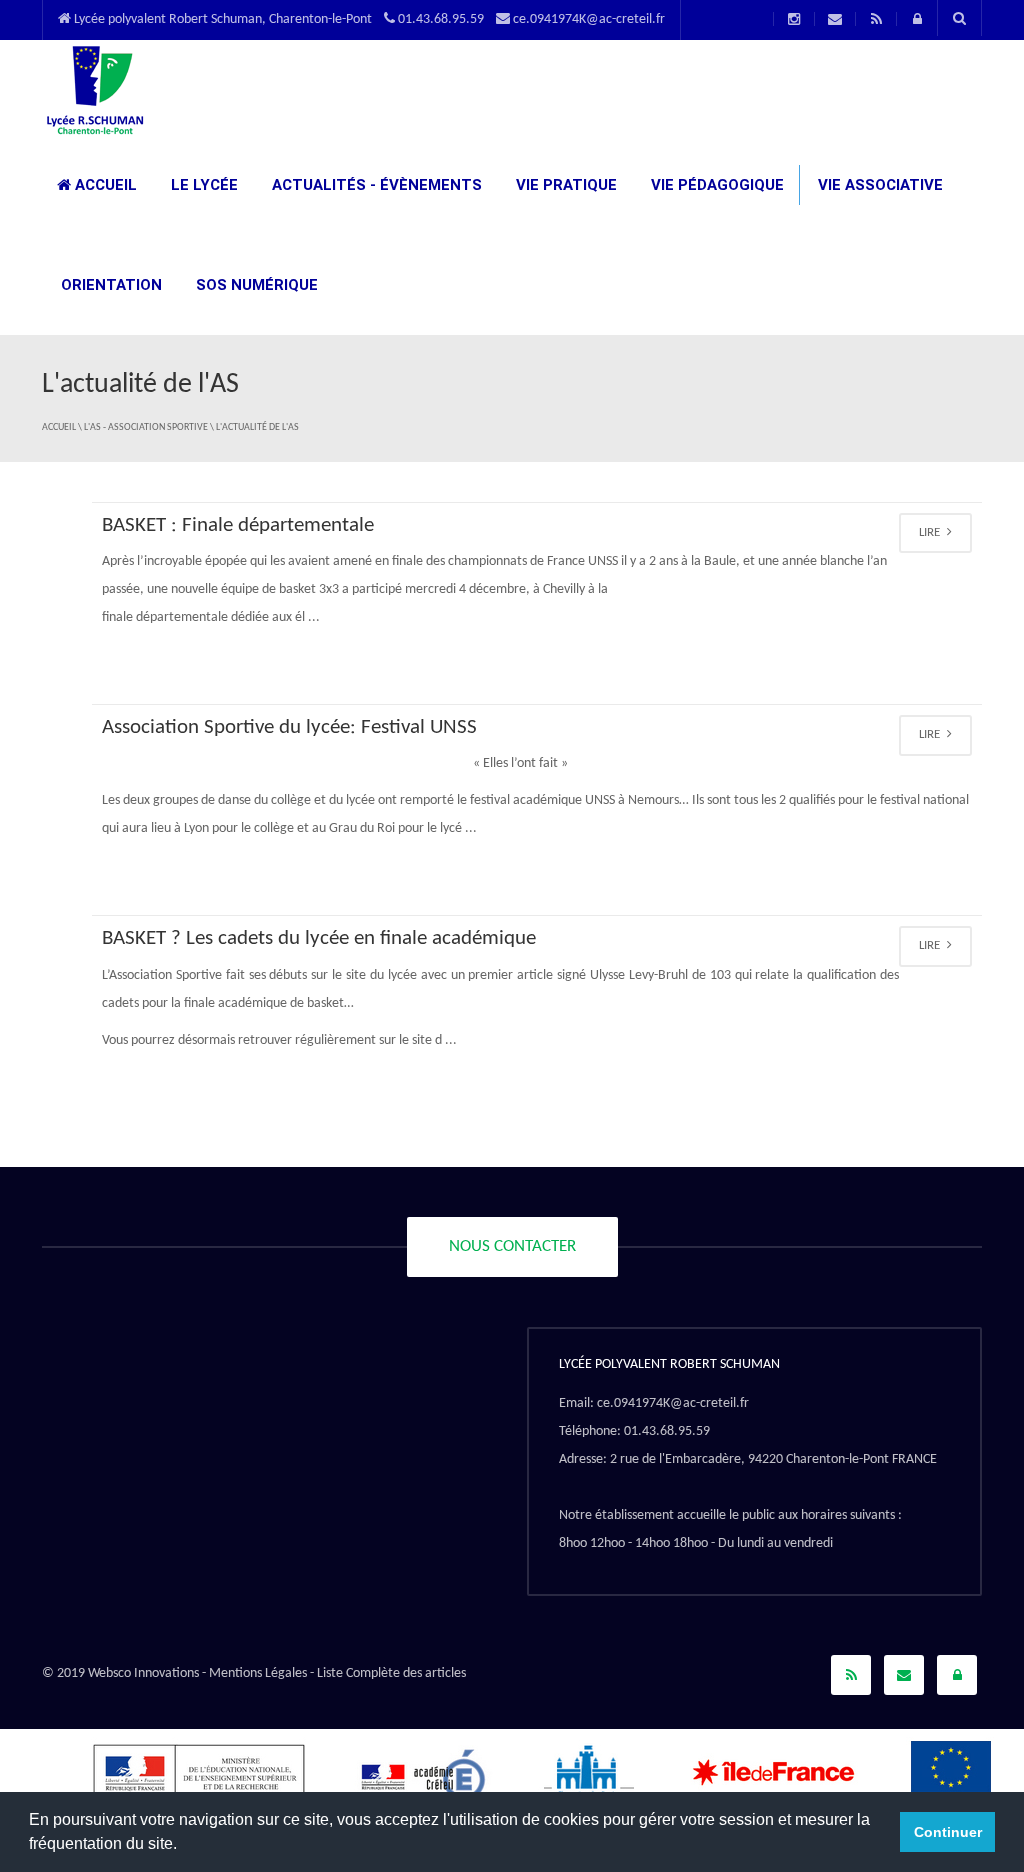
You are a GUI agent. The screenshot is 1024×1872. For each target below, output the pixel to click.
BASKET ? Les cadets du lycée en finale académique (319, 938)
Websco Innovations (143, 1673)
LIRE (931, 532)
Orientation (109, 285)
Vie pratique (564, 185)
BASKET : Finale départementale (238, 525)
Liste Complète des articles (391, 1673)
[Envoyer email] (904, 1675)
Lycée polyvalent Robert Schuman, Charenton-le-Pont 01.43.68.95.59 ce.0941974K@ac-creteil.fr (368, 19)
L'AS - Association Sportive (146, 427)
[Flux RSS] (851, 1675)
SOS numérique (255, 285)
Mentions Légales (258, 1673)
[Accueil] (94, 89)
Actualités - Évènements (375, 185)
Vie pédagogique (715, 185)
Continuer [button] (948, 1832)
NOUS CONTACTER (512, 1246)
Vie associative (878, 185)
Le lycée (202, 185)
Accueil (104, 185)
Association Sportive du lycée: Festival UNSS (289, 727)
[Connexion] (957, 1675)
